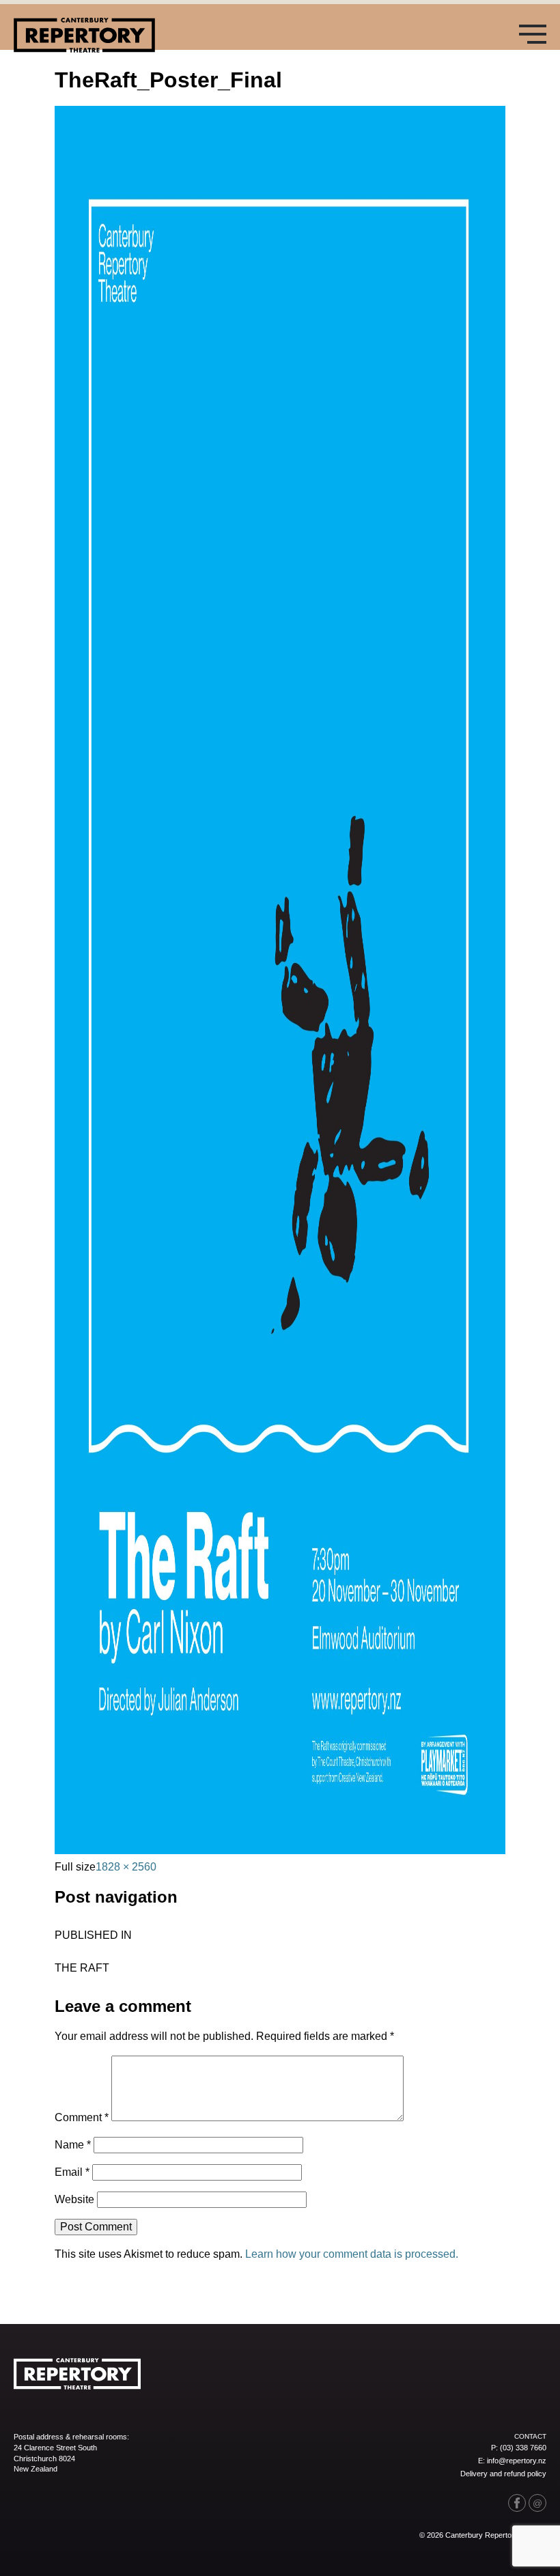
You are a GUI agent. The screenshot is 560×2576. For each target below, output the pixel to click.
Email (72, 2172)
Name (73, 2145)
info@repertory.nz (517, 2461)
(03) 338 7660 (523, 2448)
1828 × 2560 (126, 1867)
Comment (82, 2117)
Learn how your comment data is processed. (352, 2254)
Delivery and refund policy (503, 2474)
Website (74, 2199)
